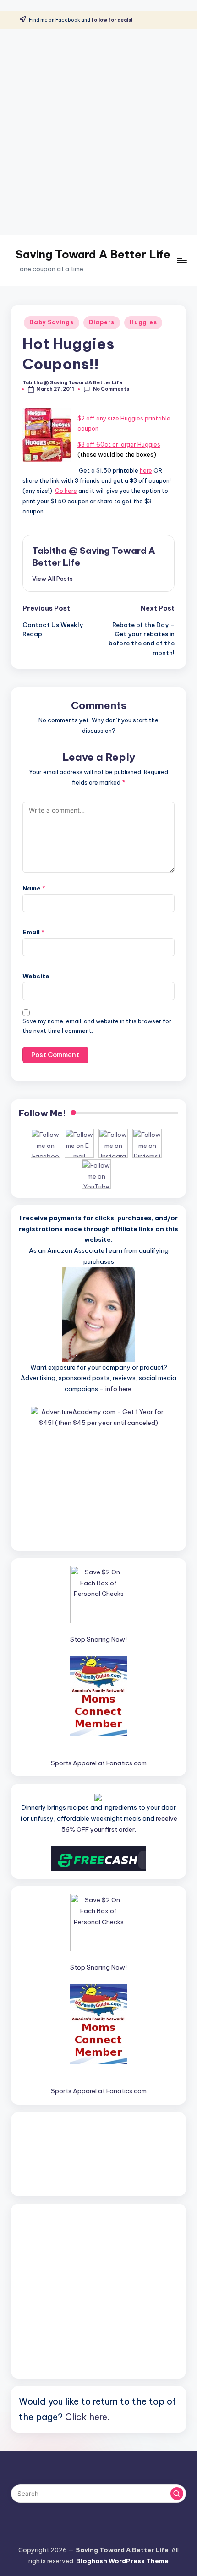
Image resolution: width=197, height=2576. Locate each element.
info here (118, 1389)
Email (33, 932)
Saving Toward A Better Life (93, 254)
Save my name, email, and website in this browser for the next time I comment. (97, 1026)
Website (36, 976)
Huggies (143, 322)
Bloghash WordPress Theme (122, 2561)
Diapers (102, 322)
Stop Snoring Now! (98, 1639)
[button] (52, 579)
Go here (66, 491)
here (146, 470)
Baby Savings (52, 322)
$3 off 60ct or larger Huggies (119, 444)
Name (34, 888)
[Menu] (181, 260)
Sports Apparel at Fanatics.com (99, 1763)
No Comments (111, 389)
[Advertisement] (98, 132)
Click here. (88, 2417)
